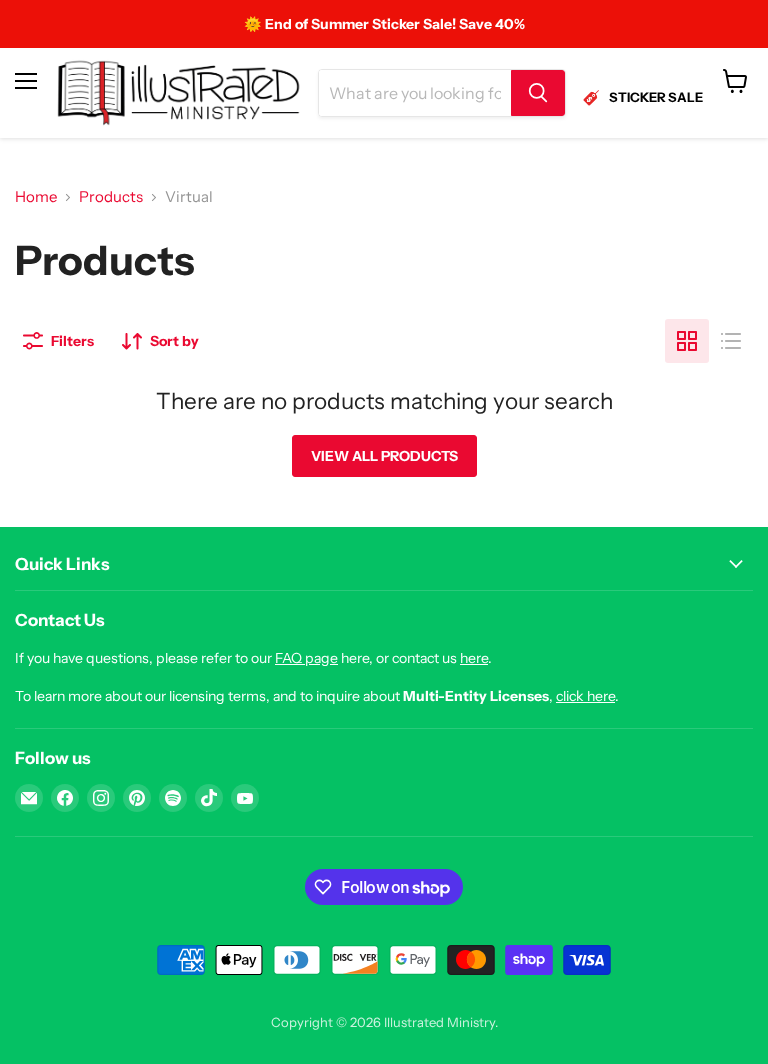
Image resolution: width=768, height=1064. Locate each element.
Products (111, 196)
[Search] (538, 93)
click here (585, 696)
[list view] (731, 341)
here (474, 658)
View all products (384, 456)
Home (36, 196)
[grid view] (687, 341)
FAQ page (306, 658)
